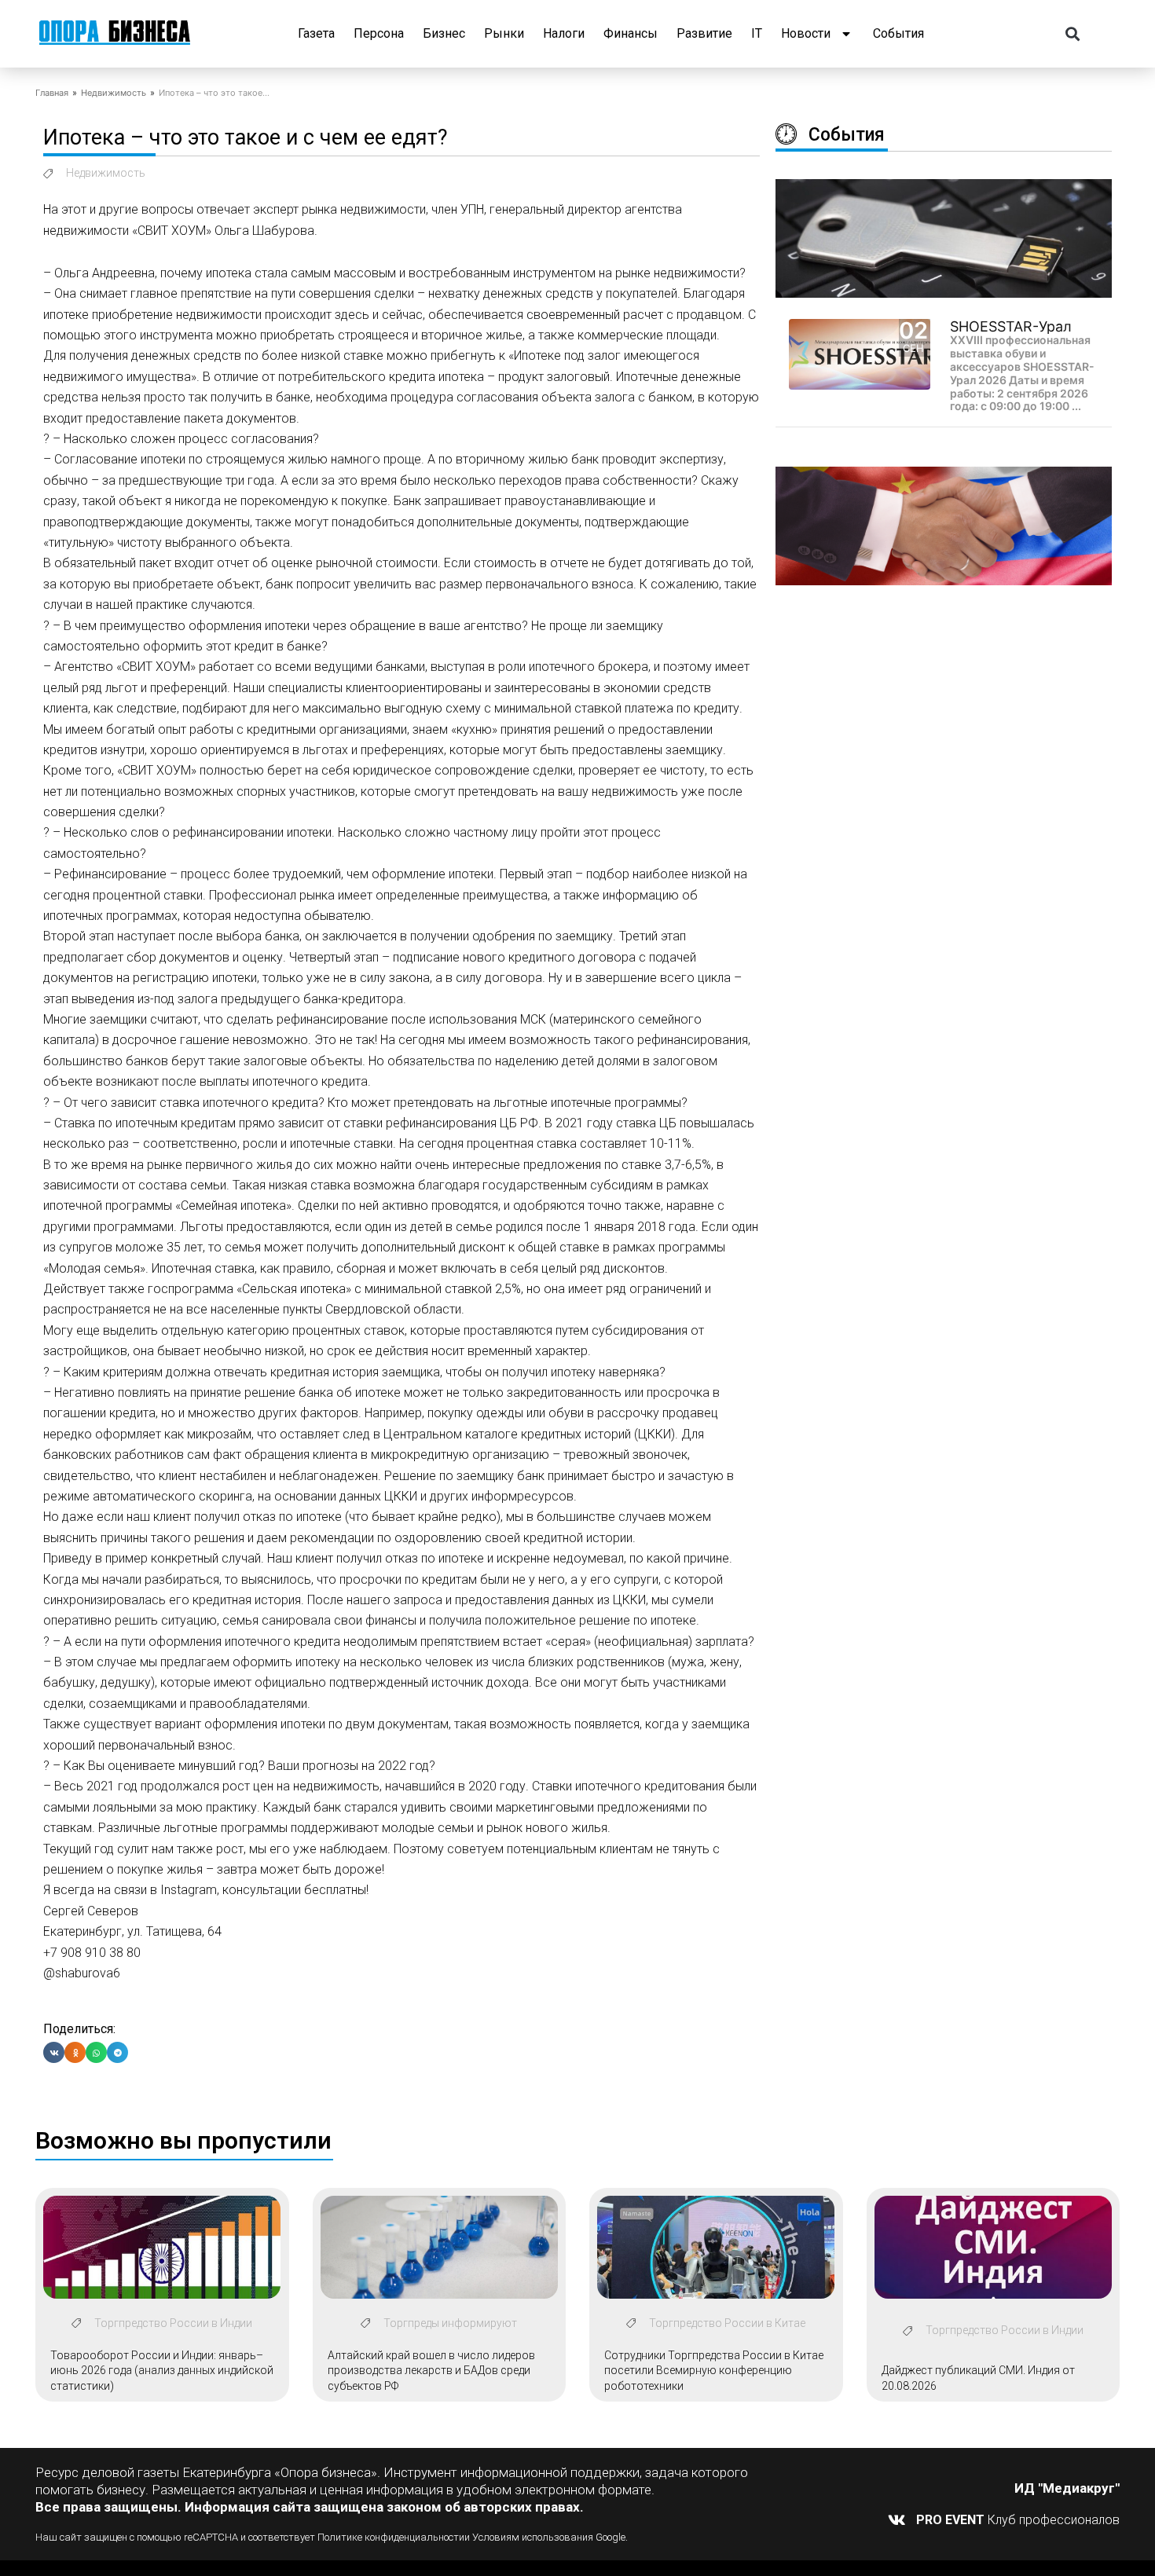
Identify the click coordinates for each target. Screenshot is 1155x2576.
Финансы (631, 33)
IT (757, 33)
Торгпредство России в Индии (173, 2323)
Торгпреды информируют (450, 2323)
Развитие (704, 33)
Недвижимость (114, 93)
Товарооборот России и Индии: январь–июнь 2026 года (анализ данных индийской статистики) (162, 2371)
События (898, 33)
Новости (806, 33)
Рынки (504, 33)
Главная (52, 93)
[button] (1073, 34)
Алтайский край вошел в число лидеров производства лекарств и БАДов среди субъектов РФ (431, 2371)
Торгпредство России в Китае (727, 2323)
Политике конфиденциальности (391, 2537)
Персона (379, 33)
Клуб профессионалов (1018, 2520)
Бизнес (444, 33)
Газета (316, 33)
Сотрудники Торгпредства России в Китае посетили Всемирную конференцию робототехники (714, 2371)
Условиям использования (533, 2537)
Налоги (564, 33)
